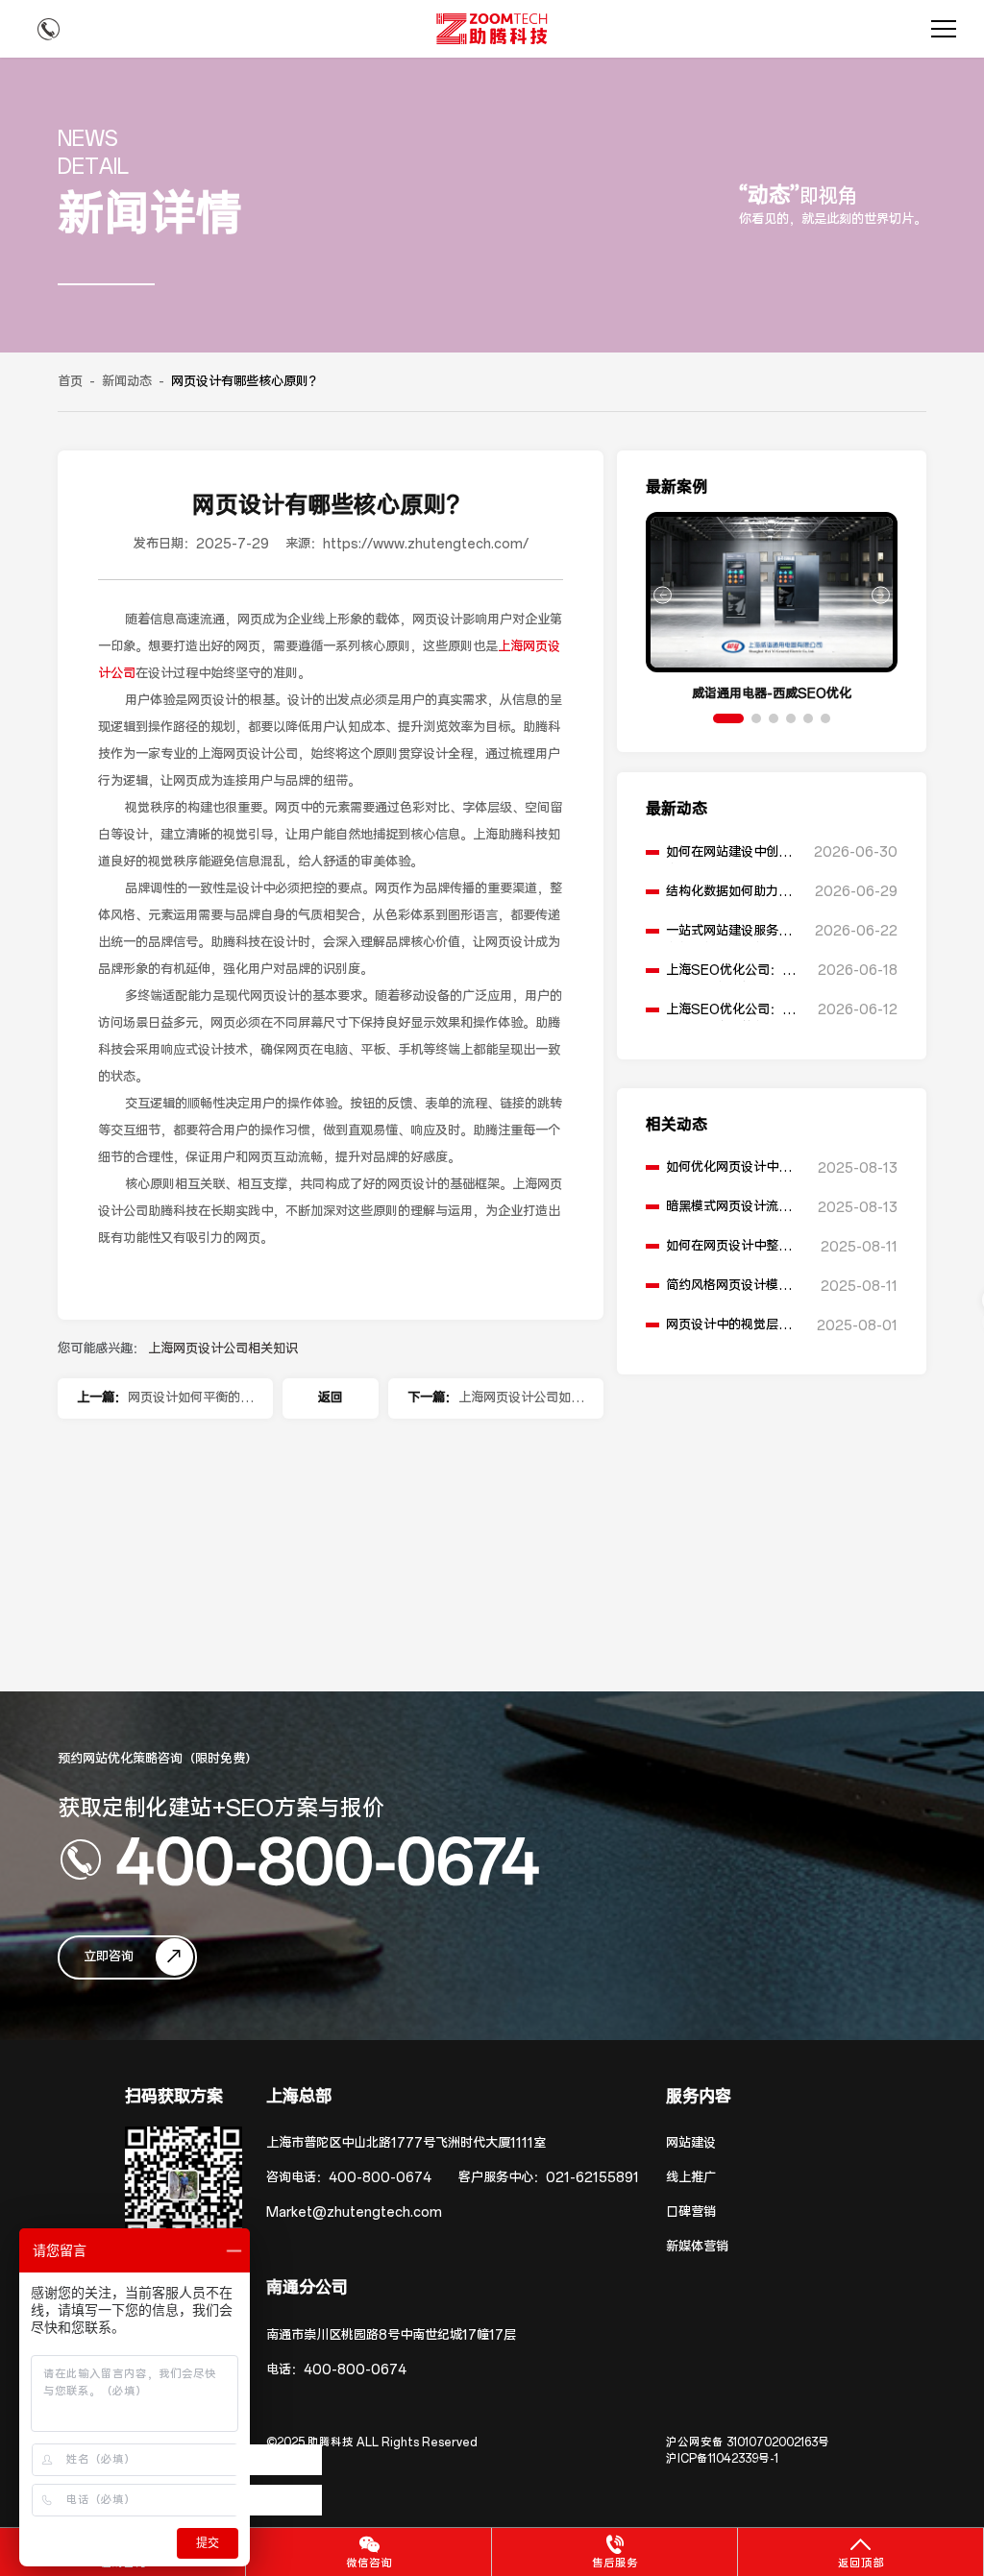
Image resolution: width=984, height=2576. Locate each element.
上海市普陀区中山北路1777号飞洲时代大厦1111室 (406, 2143)
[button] (728, 718)
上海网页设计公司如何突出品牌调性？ (521, 1404)
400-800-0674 (328, 1859)
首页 (70, 382)
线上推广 (691, 2178)
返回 (331, 1398)
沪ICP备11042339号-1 (722, 2459)
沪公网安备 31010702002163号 (748, 2442)
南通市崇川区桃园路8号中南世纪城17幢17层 (391, 2335)
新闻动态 (127, 382)
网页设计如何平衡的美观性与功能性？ (190, 1404)
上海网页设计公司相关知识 (223, 1349)
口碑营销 (691, 2212)
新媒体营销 (697, 2247)
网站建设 (691, 2143)
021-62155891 (592, 2178)
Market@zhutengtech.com (354, 2212)
